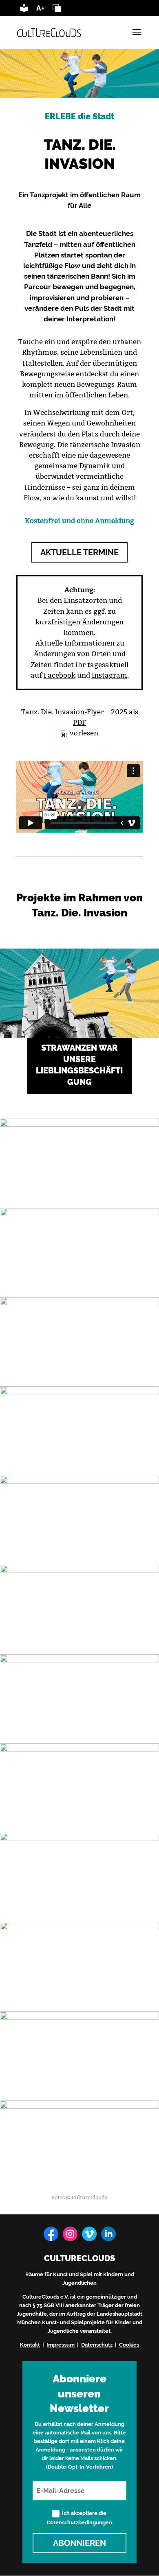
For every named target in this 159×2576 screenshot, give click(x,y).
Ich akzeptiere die (79, 2518)
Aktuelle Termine (79, 552)
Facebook (60, 675)
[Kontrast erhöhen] (57, 10)
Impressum (61, 2345)
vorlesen (84, 733)
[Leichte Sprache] (24, 10)
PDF (79, 722)
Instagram (109, 675)
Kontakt (30, 2345)
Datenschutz (97, 2345)
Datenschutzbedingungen (79, 2522)
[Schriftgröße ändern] (40, 10)
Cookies (129, 2345)
